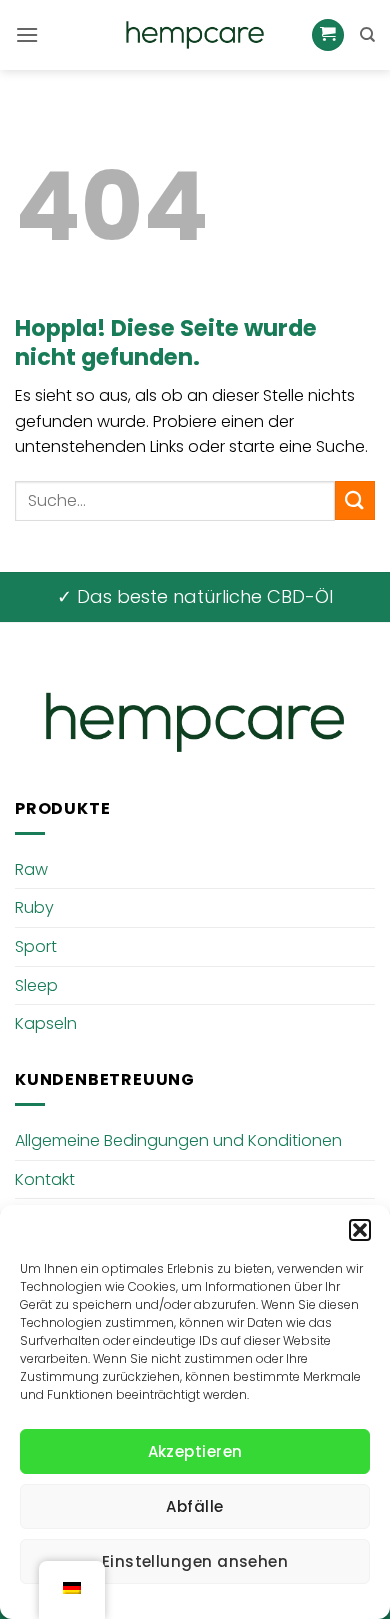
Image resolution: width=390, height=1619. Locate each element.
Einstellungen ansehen (195, 1561)
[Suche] (367, 35)
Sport (36, 946)
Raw (31, 869)
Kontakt (45, 1179)
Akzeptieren (195, 1451)
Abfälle (194, 1506)
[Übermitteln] (355, 500)
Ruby (34, 907)
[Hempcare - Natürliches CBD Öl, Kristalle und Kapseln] (195, 35)
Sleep (36, 985)
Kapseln (46, 1023)
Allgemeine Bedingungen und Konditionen (178, 1140)
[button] (360, 1230)
